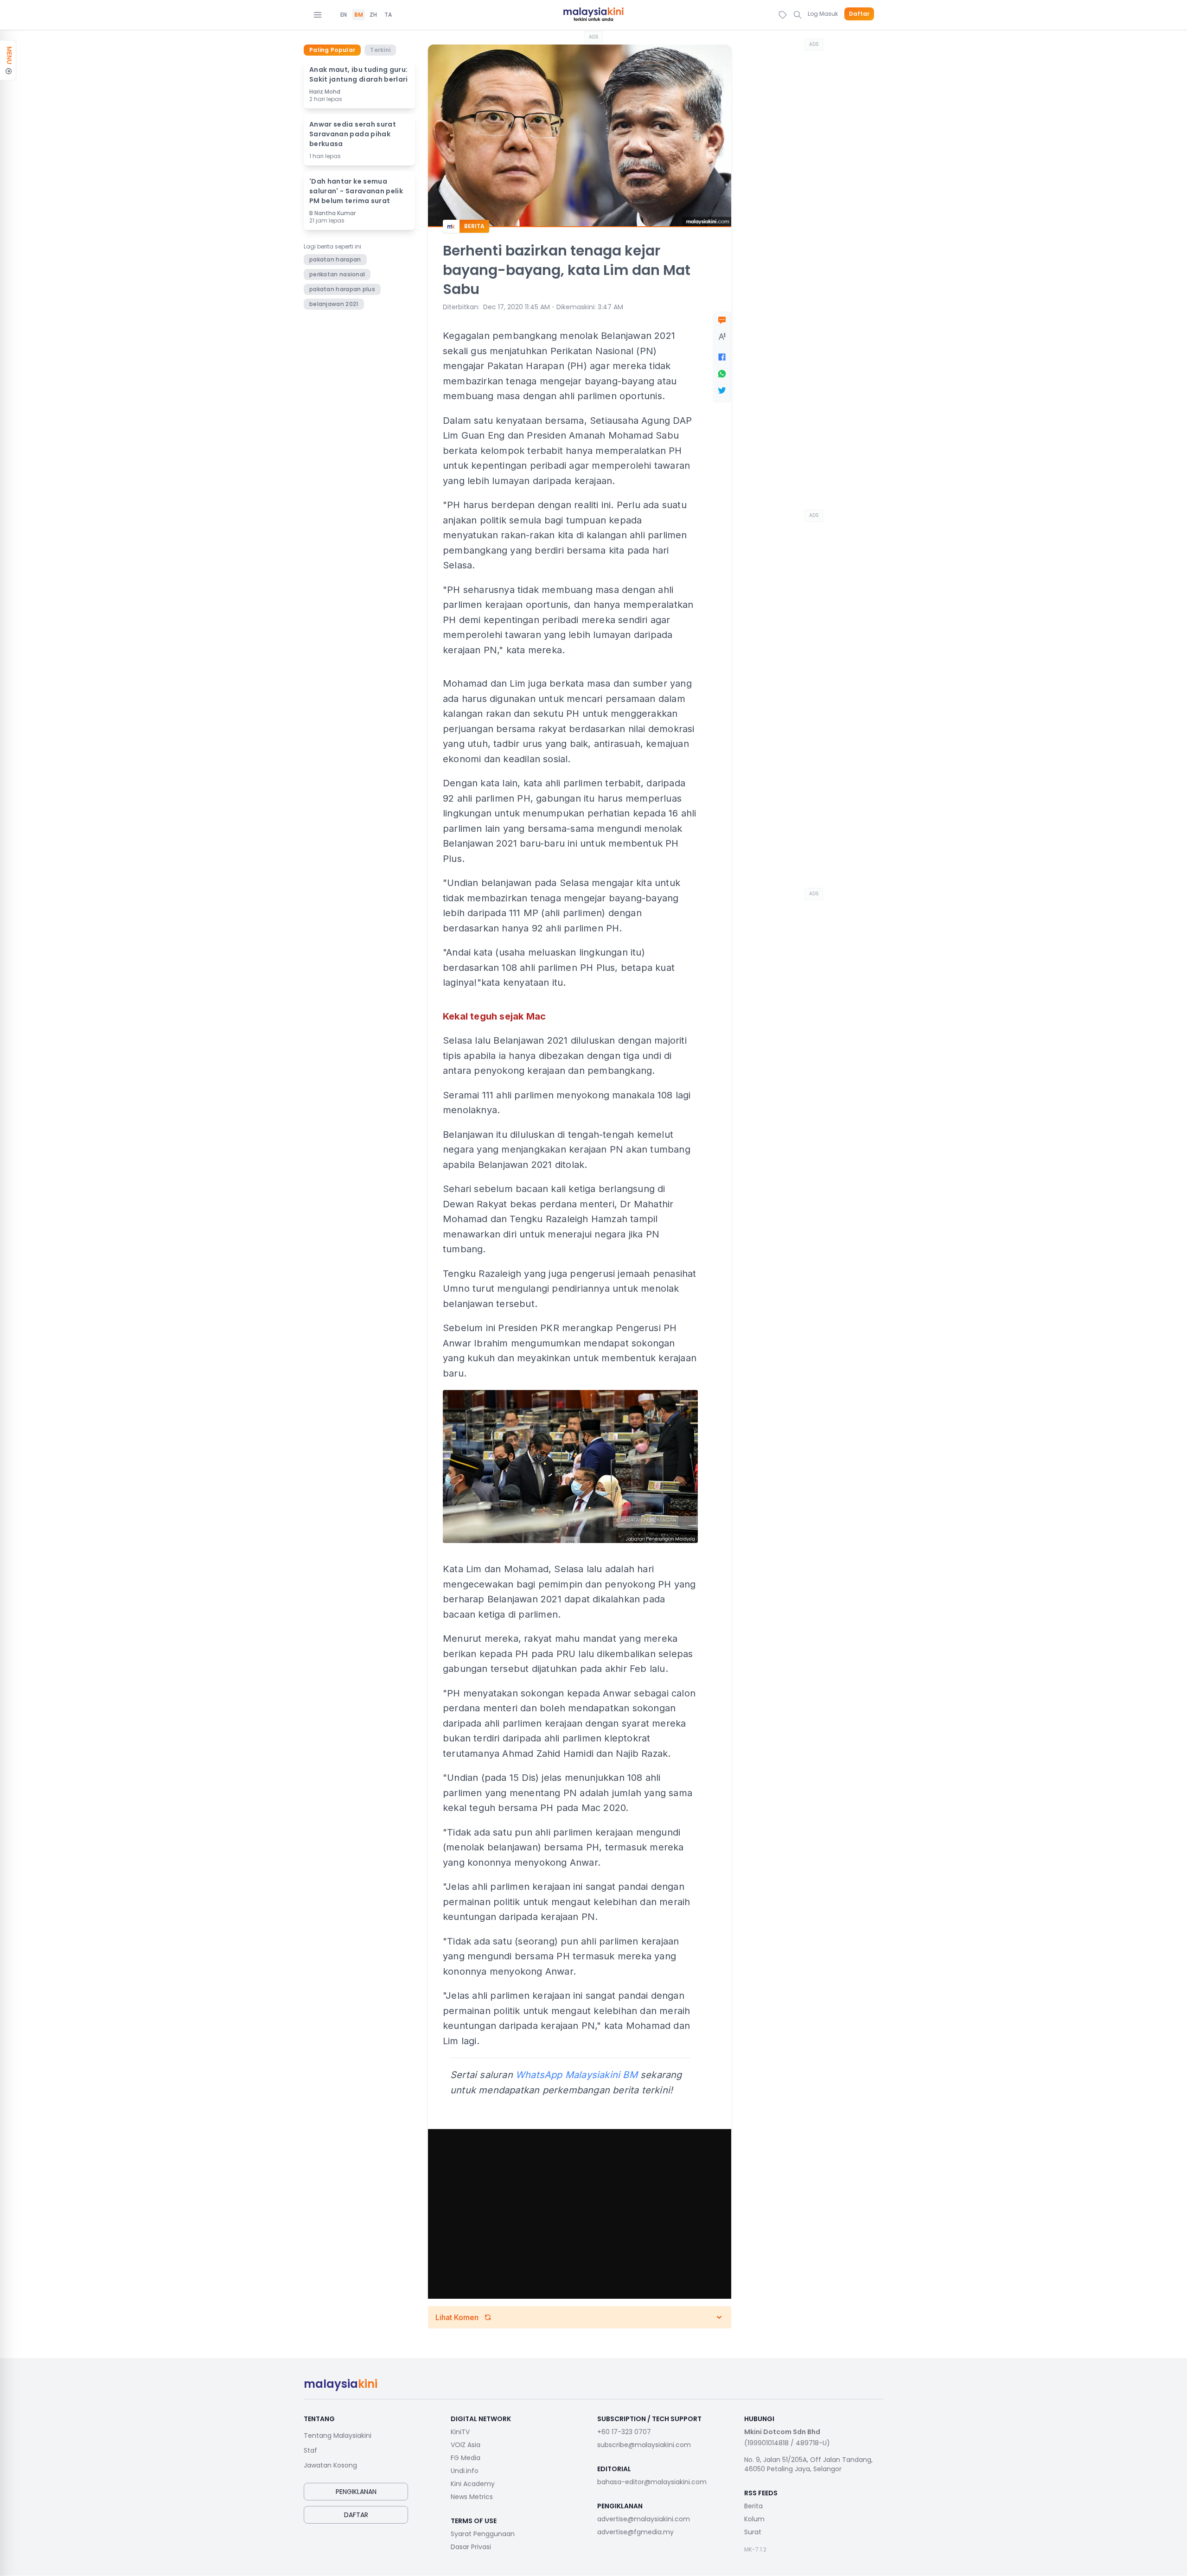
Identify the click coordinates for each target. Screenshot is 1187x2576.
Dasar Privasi (471, 2547)
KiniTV (460, 2432)
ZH (373, 15)
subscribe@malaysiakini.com (644, 2445)
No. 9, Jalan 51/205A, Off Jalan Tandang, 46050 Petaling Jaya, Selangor (808, 2464)
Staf (310, 2450)
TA (388, 15)
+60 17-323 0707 (624, 2432)
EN (344, 15)
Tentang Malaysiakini (338, 2436)
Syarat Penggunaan (483, 2534)
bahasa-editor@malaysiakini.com (652, 2482)
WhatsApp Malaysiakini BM (577, 2075)
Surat (753, 2532)
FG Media (466, 2458)
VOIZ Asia (466, 2445)
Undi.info (465, 2471)
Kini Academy (473, 2484)
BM (359, 15)
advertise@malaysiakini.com (644, 2519)
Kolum (754, 2519)
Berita (753, 2506)
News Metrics (472, 2497)
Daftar (859, 14)
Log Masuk (823, 14)
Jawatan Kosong (330, 2465)
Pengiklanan (356, 2492)
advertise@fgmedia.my (635, 2532)
